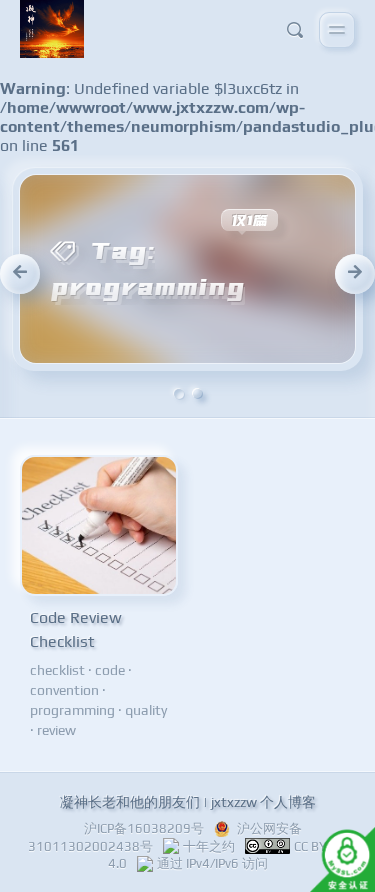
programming (72, 710)
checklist (57, 670)
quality (146, 710)
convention (64, 690)
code (110, 670)
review (56, 730)
